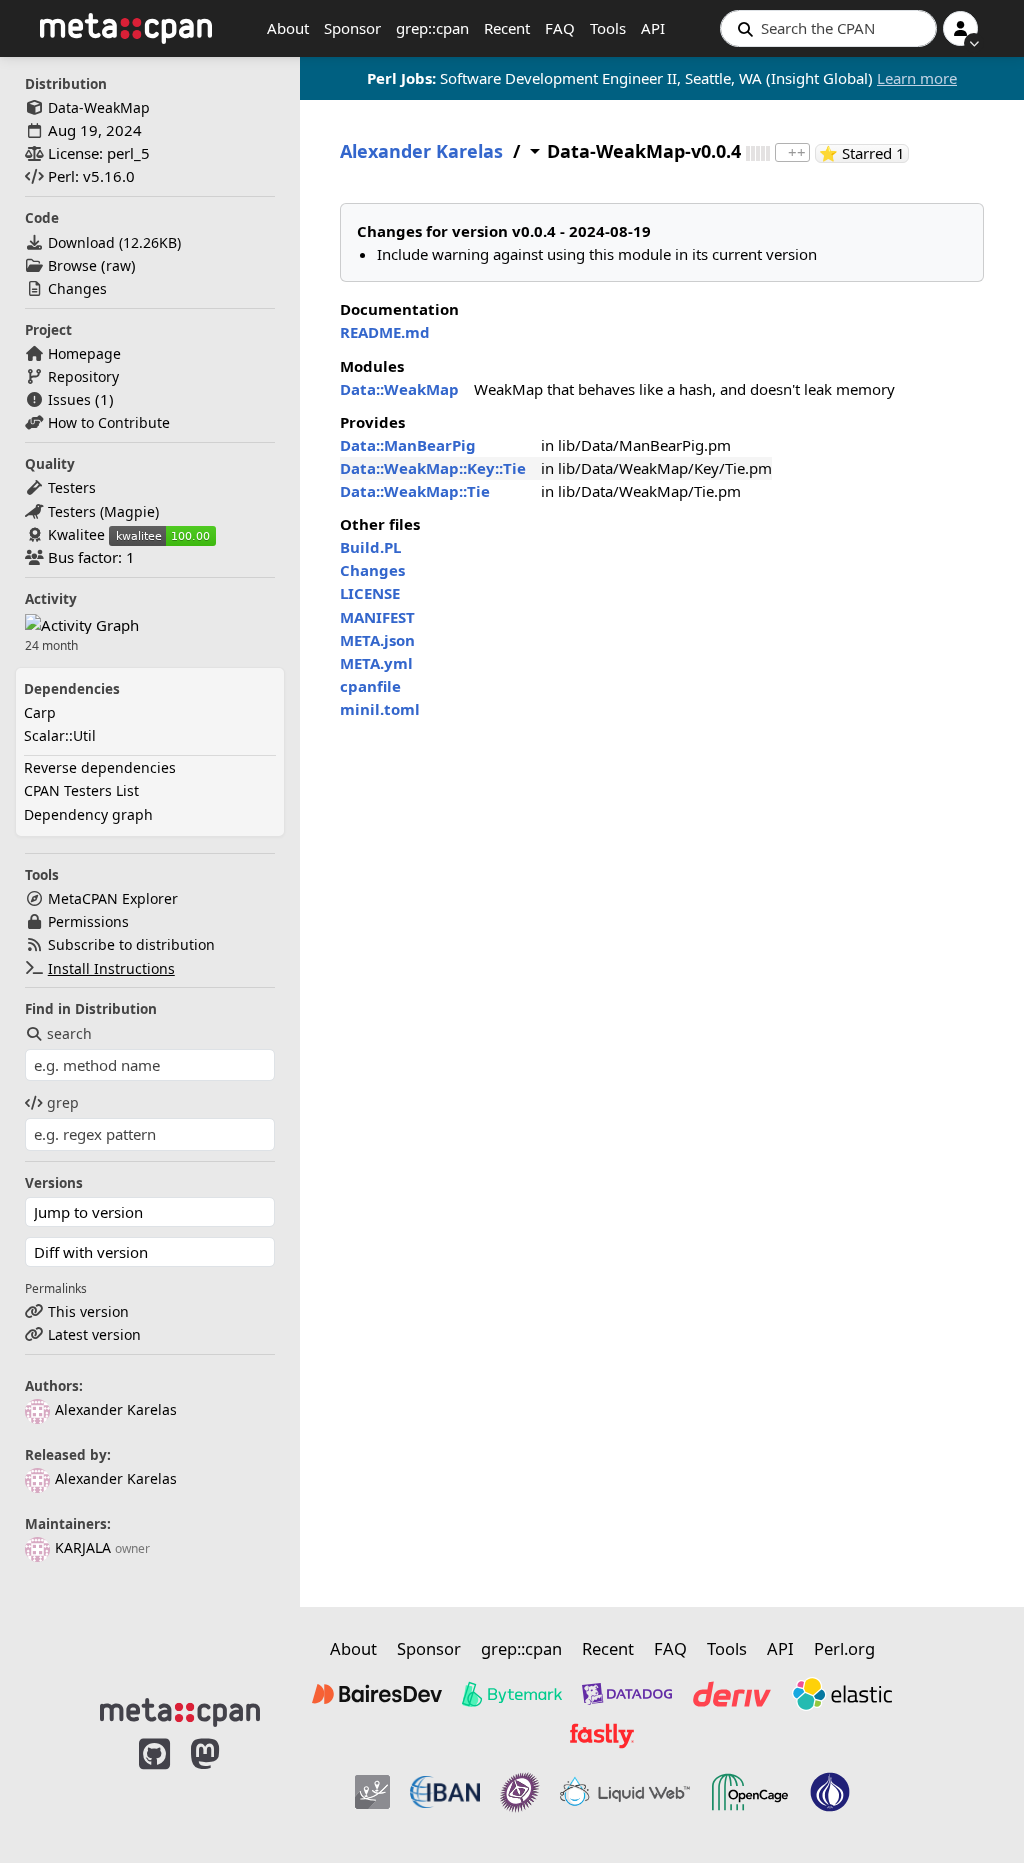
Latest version (94, 1334)
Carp (40, 712)
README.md (385, 332)
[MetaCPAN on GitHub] (154, 1785)
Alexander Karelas (116, 1409)
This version (88, 1311)
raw (118, 265)
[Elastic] (842, 1694)
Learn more (917, 78)
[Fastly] (602, 1736)
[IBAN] (445, 1792)
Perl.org (844, 1648)
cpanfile (370, 686)
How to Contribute (109, 422)
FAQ (560, 28)
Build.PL (370, 547)
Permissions (88, 921)
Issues (69, 399)
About (288, 28)
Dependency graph (88, 814)
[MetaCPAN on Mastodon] (225, 1785)
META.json (377, 640)
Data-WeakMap (99, 107)
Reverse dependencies (100, 767)
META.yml (376, 663)
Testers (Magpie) (103, 511)
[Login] (960, 28)
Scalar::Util (60, 735)
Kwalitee (76, 534)
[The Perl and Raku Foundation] (830, 1792)
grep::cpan (432, 28)
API (653, 28)
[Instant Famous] (520, 1792)
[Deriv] (732, 1694)
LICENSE (370, 593)
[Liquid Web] (625, 1792)
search (69, 1033)
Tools (608, 28)
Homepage (84, 353)
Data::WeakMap (399, 389)
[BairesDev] (377, 1694)
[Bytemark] (512, 1694)
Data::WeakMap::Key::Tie (433, 468)
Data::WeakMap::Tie (415, 491)
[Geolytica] (372, 1792)
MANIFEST (377, 617)
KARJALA (83, 1547)
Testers (72, 487)
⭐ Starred (864, 153)
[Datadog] (627, 1694)
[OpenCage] (750, 1792)
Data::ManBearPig (408, 445)
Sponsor (352, 28)
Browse (72, 265)
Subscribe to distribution (131, 944)
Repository (83, 376)
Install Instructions (111, 968)
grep (63, 1102)
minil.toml (380, 709)
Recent (507, 28)
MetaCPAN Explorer (113, 898)
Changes (77, 288)
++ (797, 152)
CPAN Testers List (81, 790)
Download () (114, 242)
